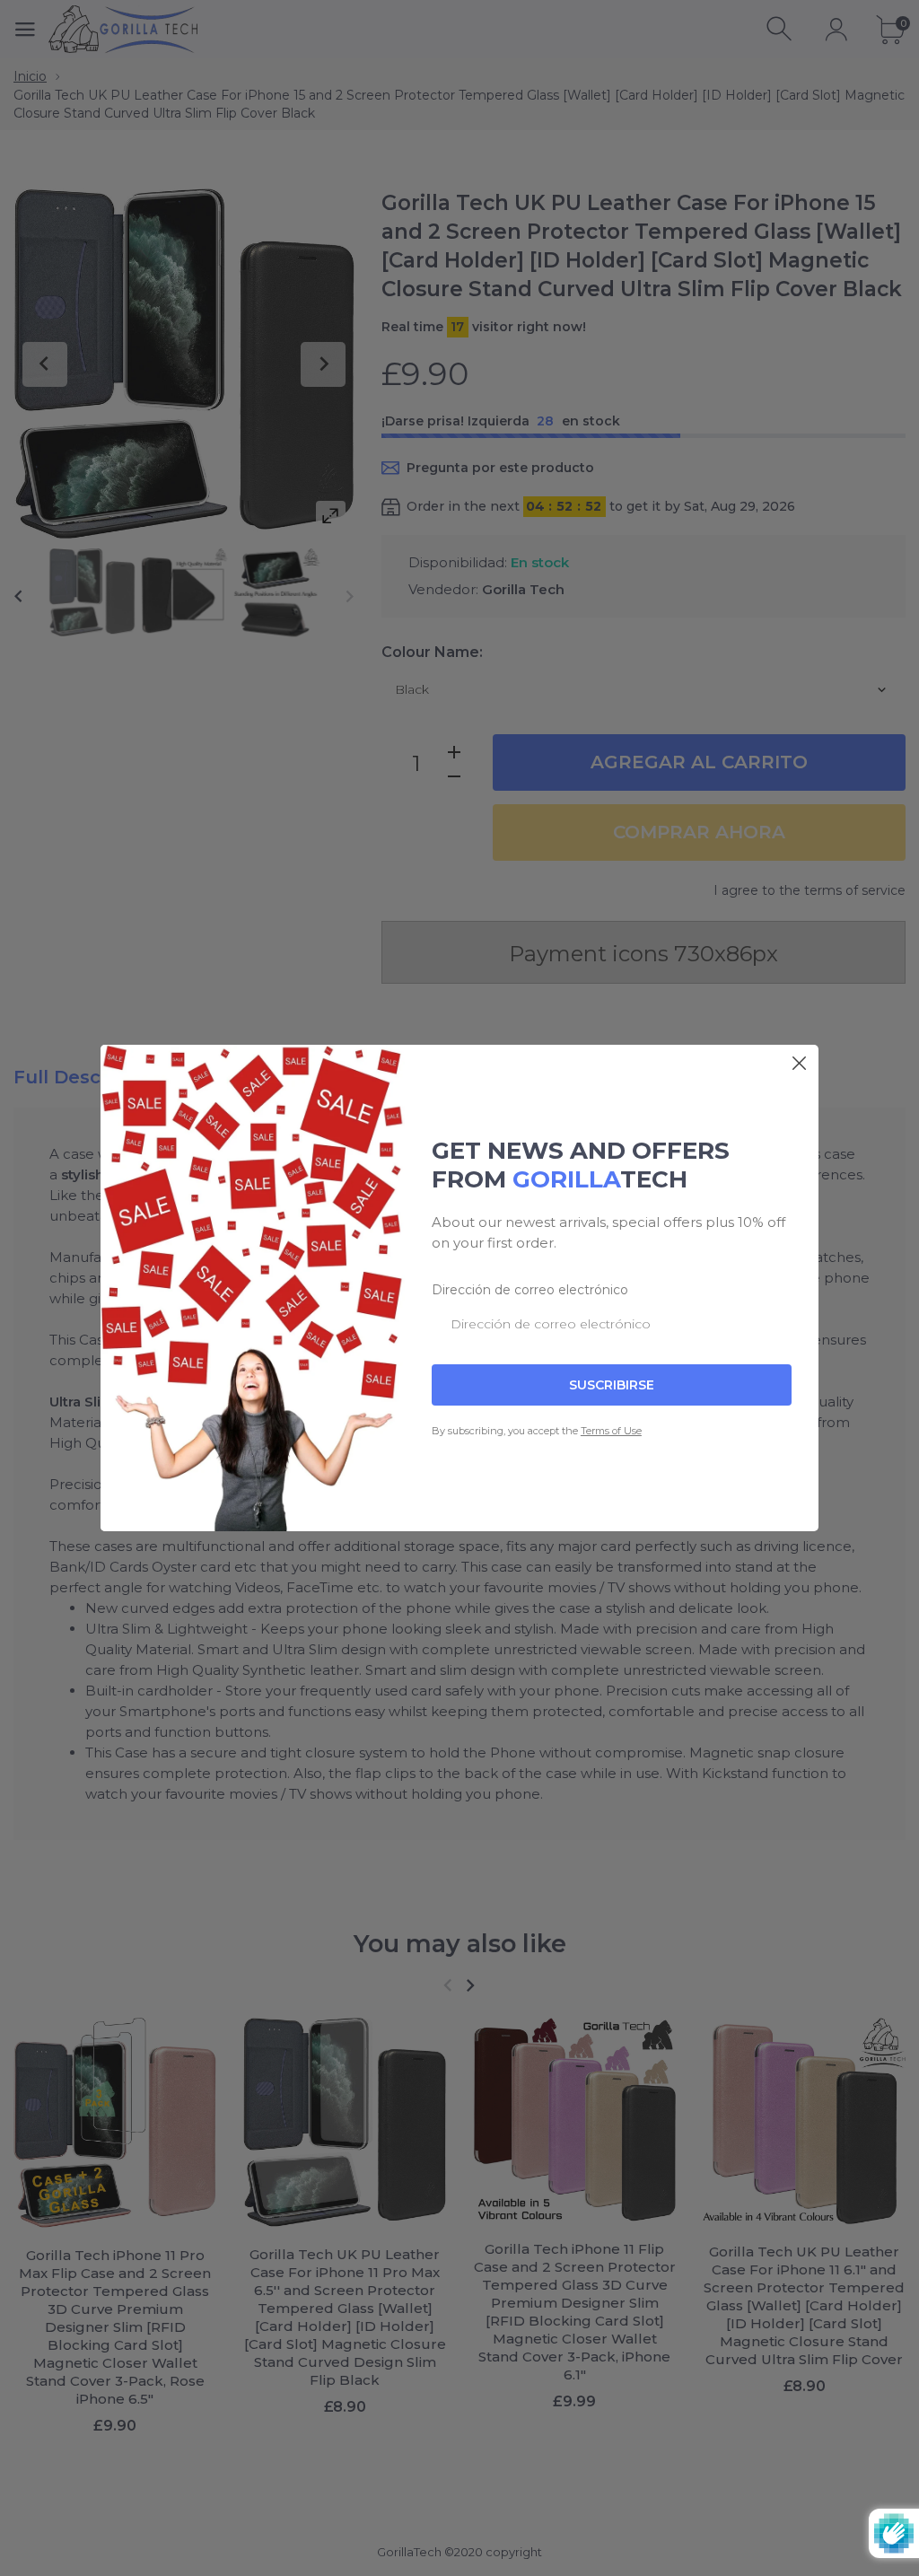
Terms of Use (611, 1431)
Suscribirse (612, 1385)
